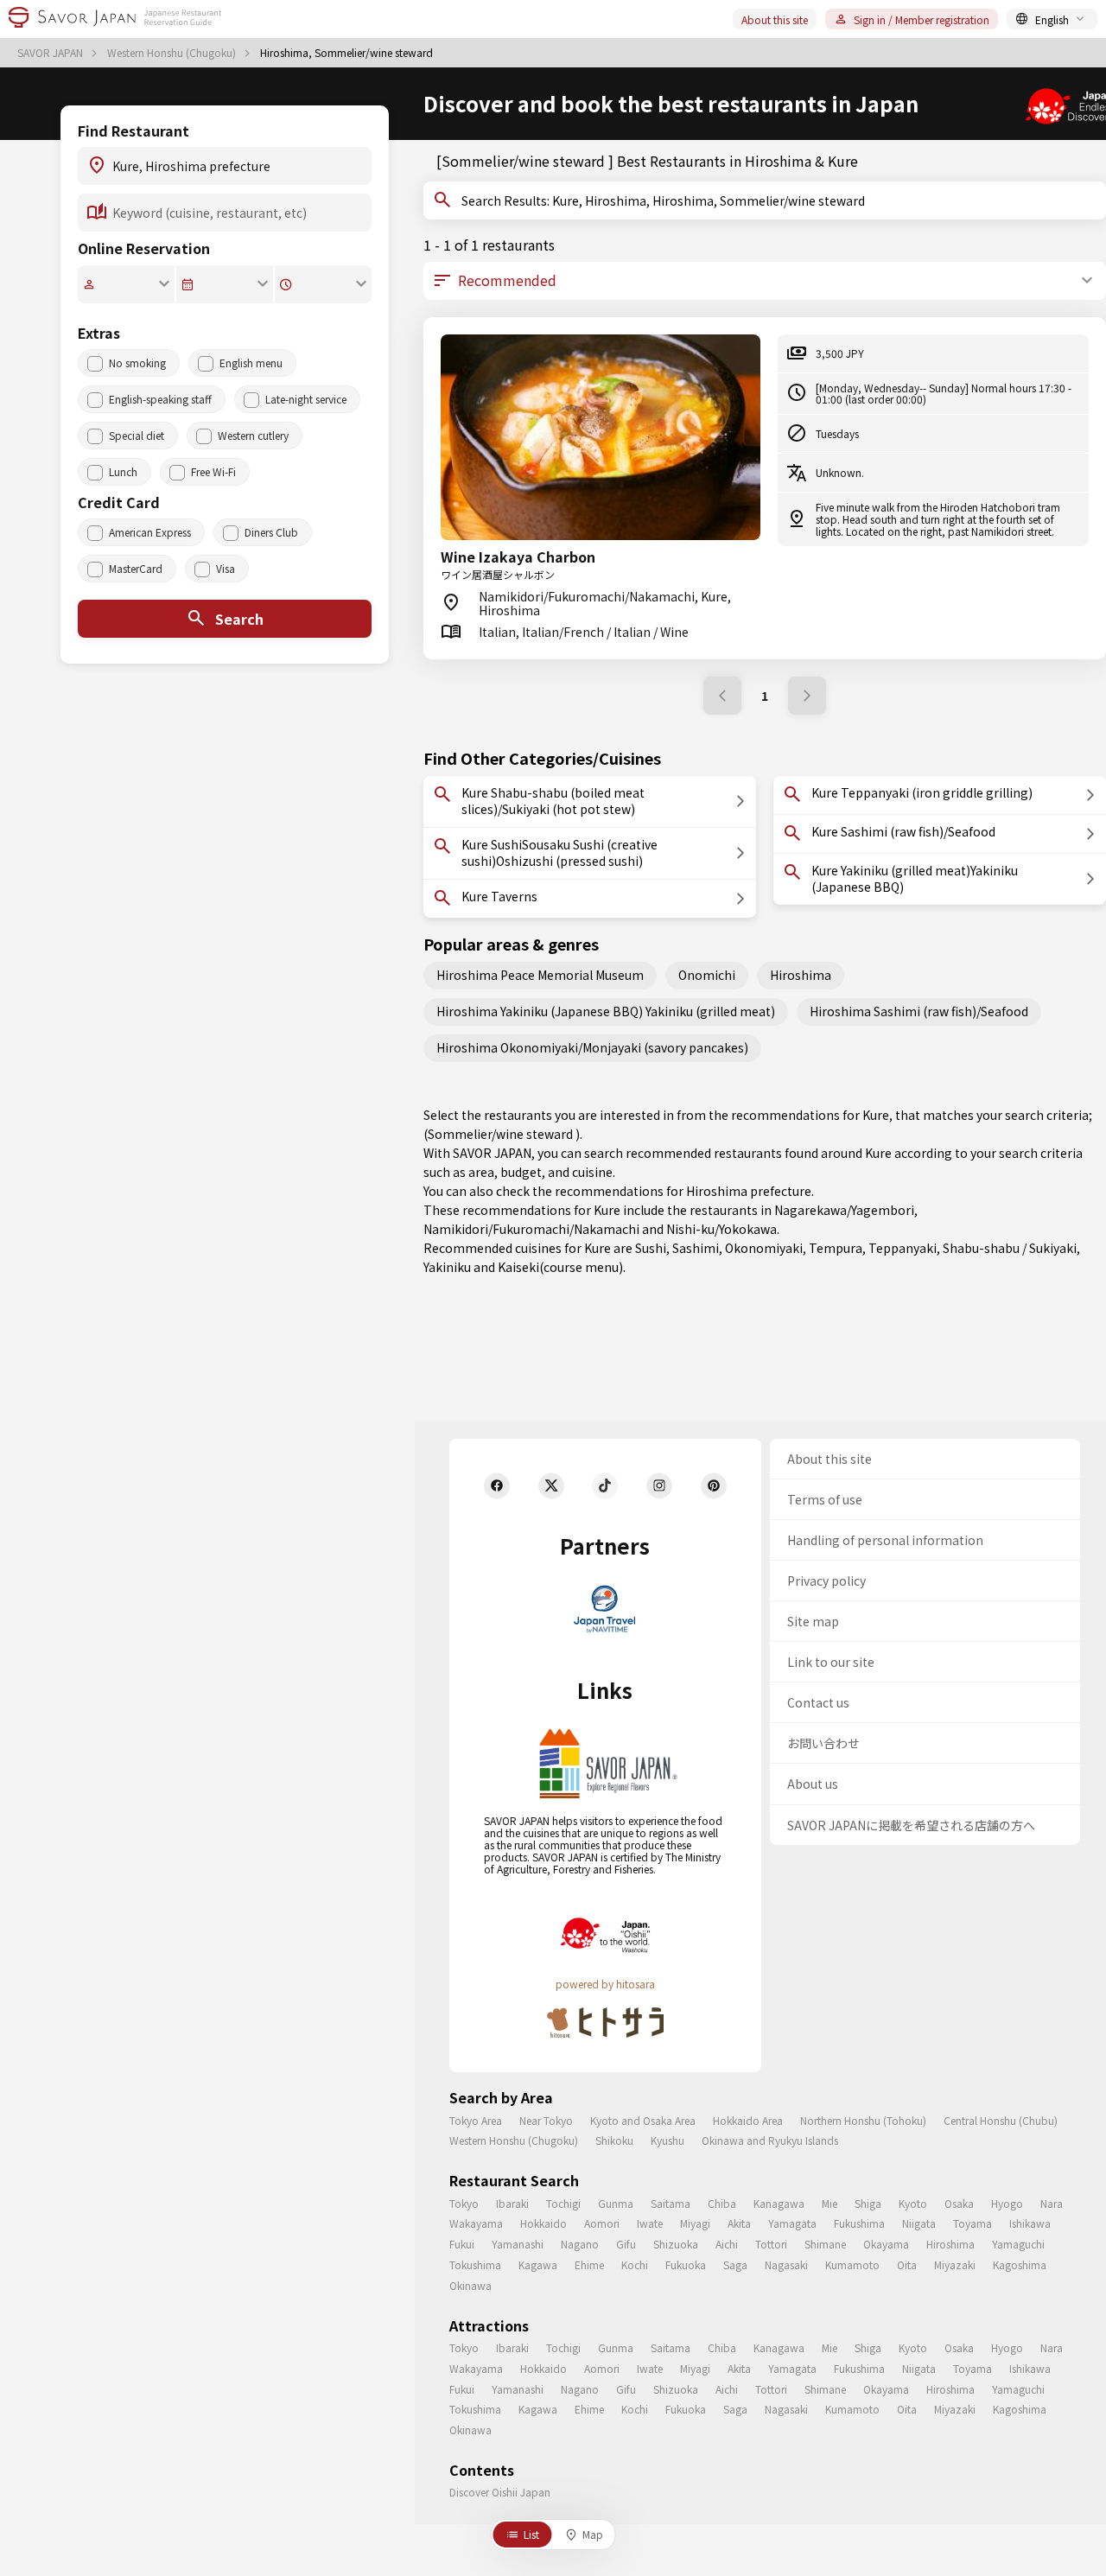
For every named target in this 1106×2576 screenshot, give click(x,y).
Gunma (616, 2203)
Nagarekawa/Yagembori (844, 1210)
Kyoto (913, 2203)
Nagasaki (786, 2264)
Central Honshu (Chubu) (1001, 2120)
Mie (829, 2203)
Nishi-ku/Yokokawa (721, 1229)
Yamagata (792, 2223)
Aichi (727, 2244)
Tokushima (475, 2264)
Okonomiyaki (764, 1248)
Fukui (462, 2244)
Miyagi (695, 2223)
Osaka (959, 2203)
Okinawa (470, 2285)
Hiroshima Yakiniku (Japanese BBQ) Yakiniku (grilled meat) (606, 1011)
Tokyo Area (476, 2120)
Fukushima (859, 2223)
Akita (739, 2223)
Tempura (836, 1248)
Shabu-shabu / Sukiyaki (1010, 1248)
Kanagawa (779, 2203)
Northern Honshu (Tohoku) (863, 2120)
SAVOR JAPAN (51, 53)
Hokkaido (543, 2223)
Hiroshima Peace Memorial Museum (540, 975)
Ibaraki (512, 2203)
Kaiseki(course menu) (560, 1267)
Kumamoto (852, 2264)
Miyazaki (955, 2264)
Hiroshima (801, 975)
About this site (775, 19)
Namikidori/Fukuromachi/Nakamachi (531, 1229)
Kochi (635, 2264)
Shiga (868, 2203)
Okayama (886, 2244)
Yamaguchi (1018, 2244)
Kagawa (538, 2264)
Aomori (602, 2223)
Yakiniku (447, 1267)
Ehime (589, 2264)
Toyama (973, 2223)
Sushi (651, 1248)
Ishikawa (1030, 2223)
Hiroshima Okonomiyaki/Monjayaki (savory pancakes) (592, 1047)
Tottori (771, 2244)
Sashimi (696, 1248)
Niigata (919, 2223)
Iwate (650, 2223)
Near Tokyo (546, 2120)
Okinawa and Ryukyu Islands (770, 2140)
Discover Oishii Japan (500, 2492)
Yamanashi (518, 2244)
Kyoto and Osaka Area (643, 2120)
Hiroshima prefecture (749, 1191)
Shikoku (614, 2140)
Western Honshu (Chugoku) (173, 53)
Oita (907, 2264)
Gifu (626, 2244)
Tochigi (563, 2203)
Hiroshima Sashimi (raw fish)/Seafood (919, 1011)
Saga (735, 2264)
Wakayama (476, 2223)
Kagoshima (1020, 2264)
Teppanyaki (903, 1248)
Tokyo (464, 2203)
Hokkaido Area (748, 2120)
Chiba (722, 2203)
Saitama (671, 2203)
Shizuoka (676, 2244)
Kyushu (667, 2140)
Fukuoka (686, 2264)
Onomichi (707, 975)
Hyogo (1007, 2203)
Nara (1052, 2203)
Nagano (580, 2244)
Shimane (825, 2244)
